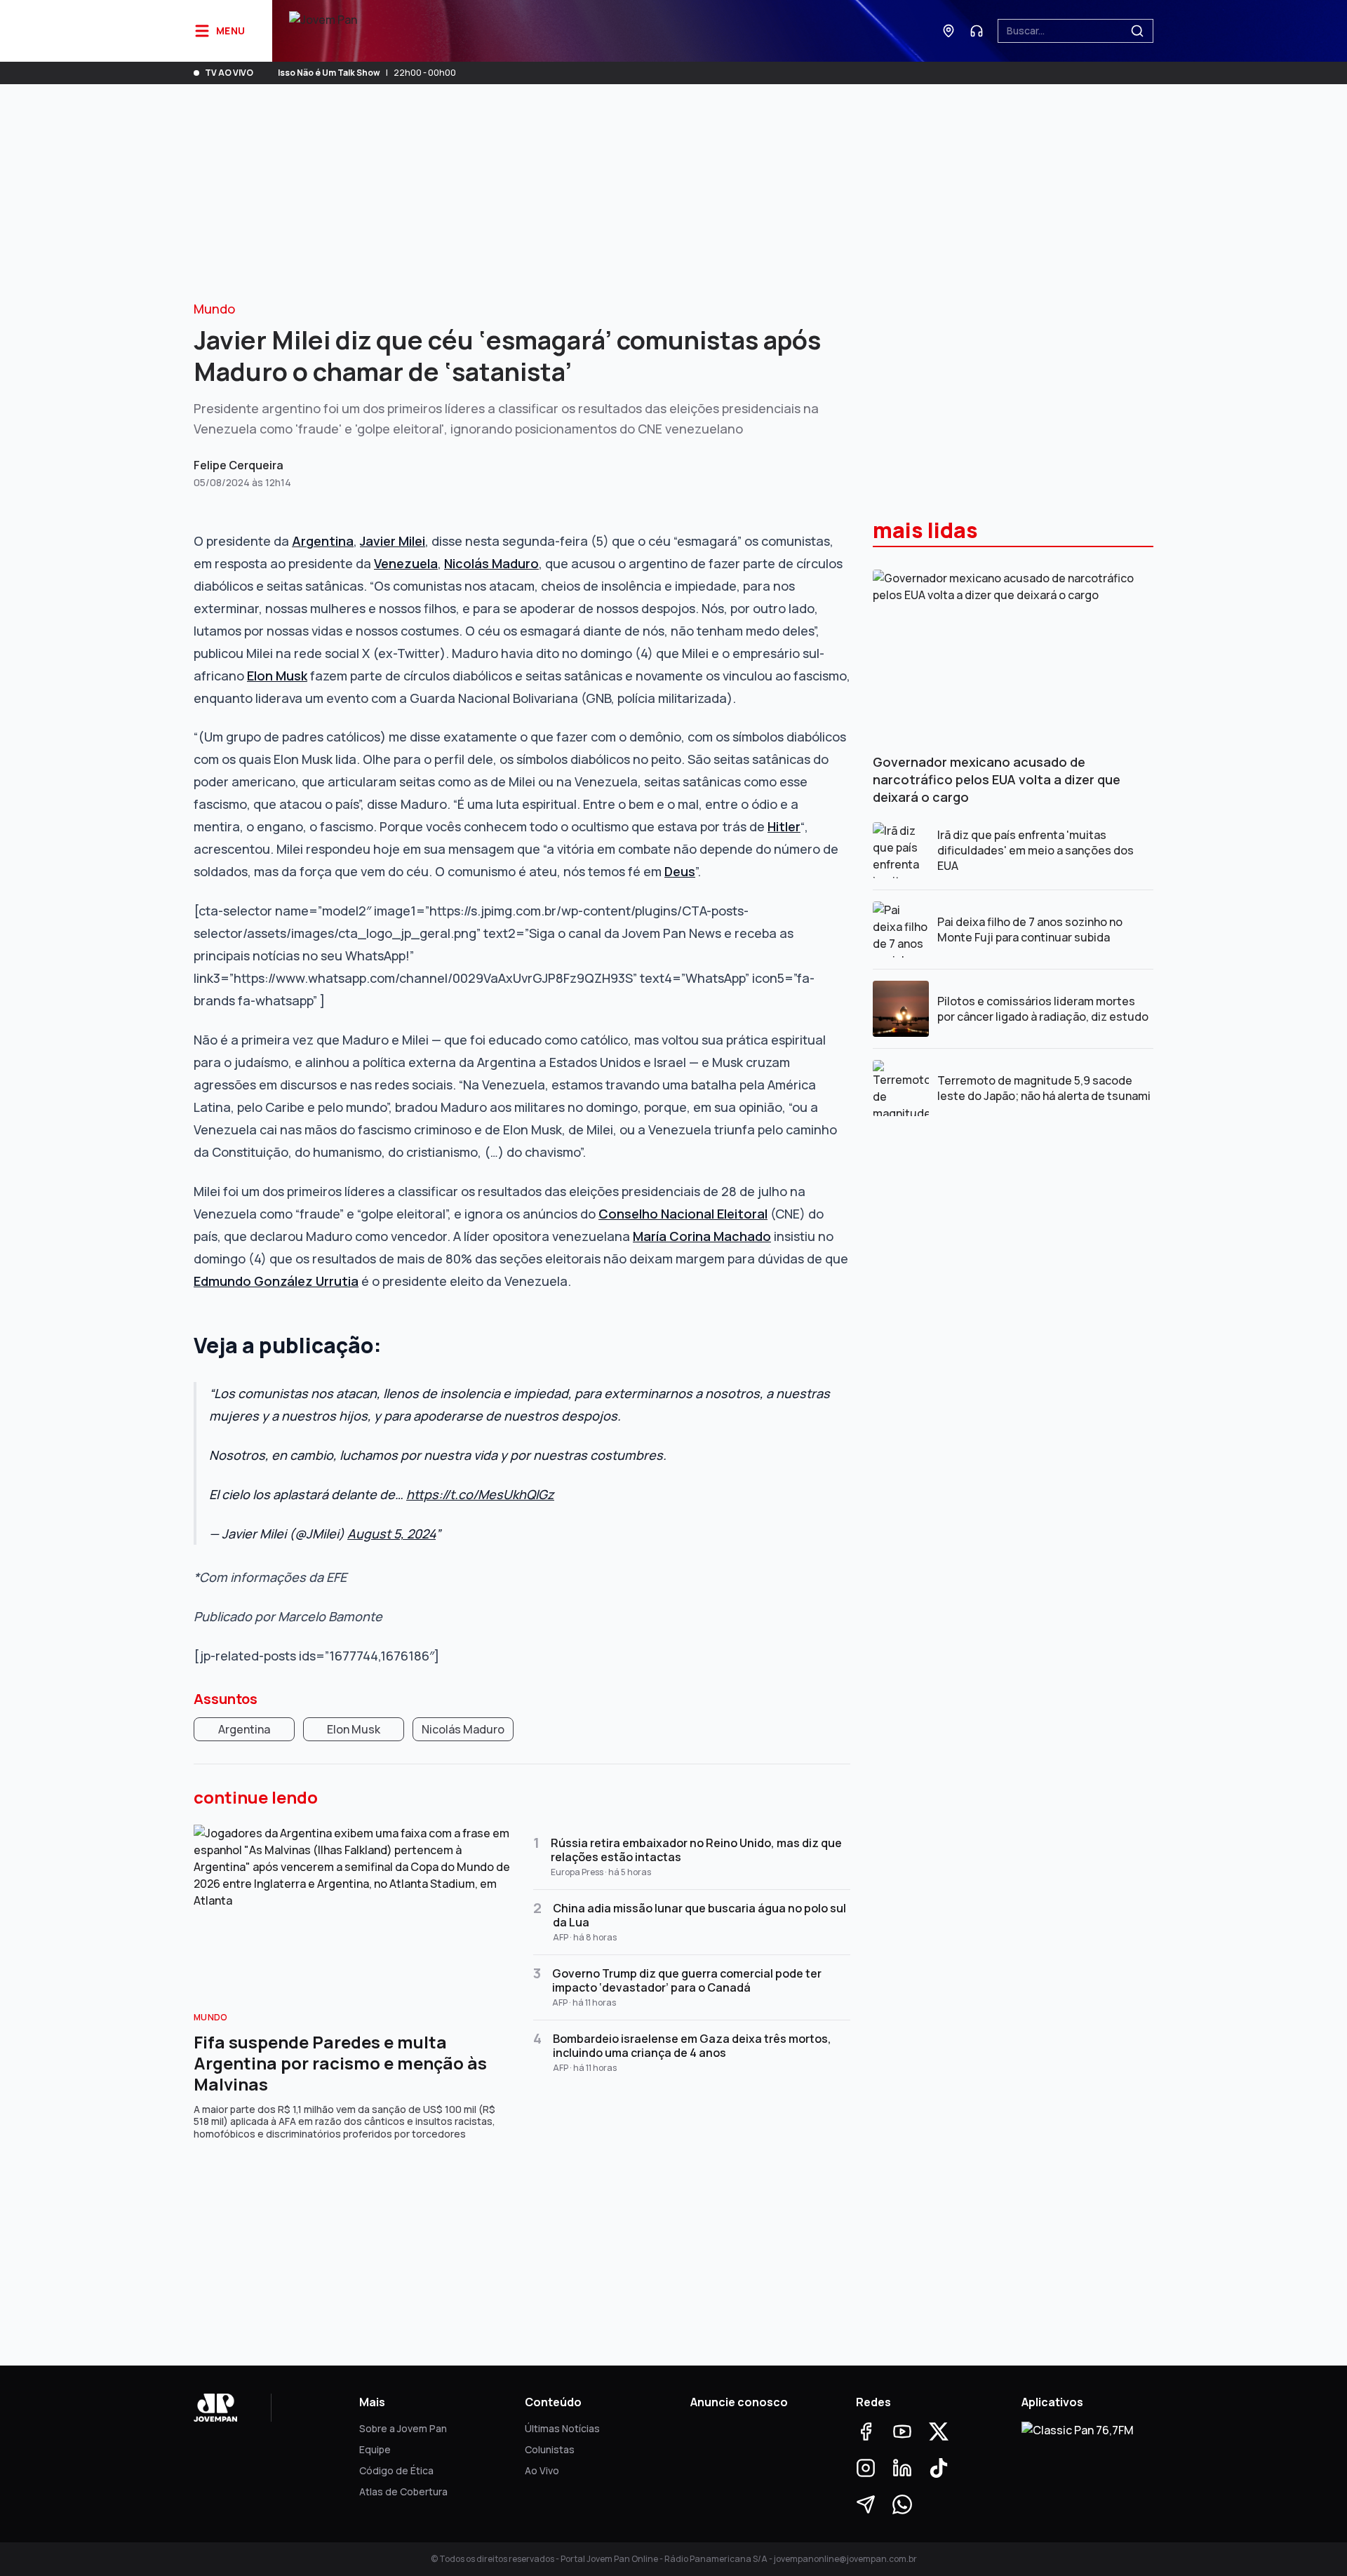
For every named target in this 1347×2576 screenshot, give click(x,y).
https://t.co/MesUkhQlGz (480, 1494)
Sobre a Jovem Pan (403, 2428)
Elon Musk (354, 1729)
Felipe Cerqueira (239, 465)
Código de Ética (396, 2470)
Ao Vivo (542, 2470)
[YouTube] (902, 2431)
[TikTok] (939, 2468)
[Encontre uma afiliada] (949, 31)
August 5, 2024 (391, 1534)
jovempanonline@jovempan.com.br (845, 2559)
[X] (939, 2431)
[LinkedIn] (902, 2468)
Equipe (375, 2449)
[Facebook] (866, 2431)
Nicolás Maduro (463, 1729)
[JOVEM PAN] (323, 31)
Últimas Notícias (562, 2428)
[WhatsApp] (902, 2504)
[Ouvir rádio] (977, 31)
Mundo (214, 309)
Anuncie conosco (739, 2402)
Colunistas (550, 2449)
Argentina (244, 1729)
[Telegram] (866, 2504)
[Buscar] (1137, 31)
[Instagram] (866, 2468)
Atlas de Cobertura (403, 2491)
